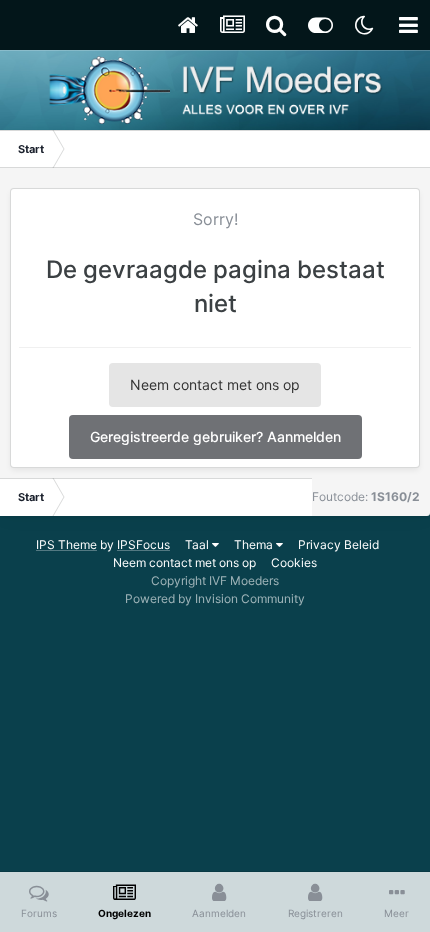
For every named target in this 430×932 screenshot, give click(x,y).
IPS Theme (66, 544)
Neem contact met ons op (215, 384)
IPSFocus (143, 544)
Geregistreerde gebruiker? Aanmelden (215, 436)
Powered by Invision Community (215, 598)
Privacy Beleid (338, 544)
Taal (198, 544)
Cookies (294, 562)
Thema (255, 544)
